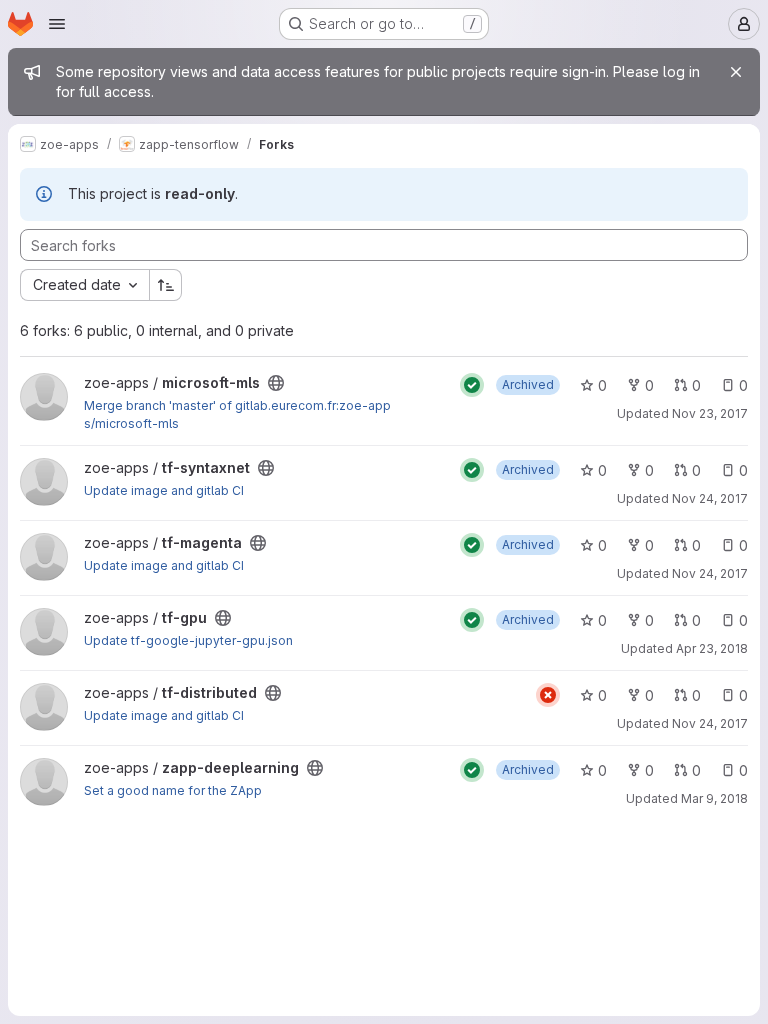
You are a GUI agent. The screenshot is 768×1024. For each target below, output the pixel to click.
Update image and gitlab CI (164, 490)
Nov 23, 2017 (710, 413)
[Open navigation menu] (57, 24)
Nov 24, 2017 (710, 498)
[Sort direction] (166, 285)
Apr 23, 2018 (712, 648)
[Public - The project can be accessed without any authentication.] (276, 383)
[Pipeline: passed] (472, 385)
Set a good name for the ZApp (173, 790)
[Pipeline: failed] (548, 695)
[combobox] (84, 285)
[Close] (736, 72)
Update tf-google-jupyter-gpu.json (188, 640)
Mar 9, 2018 (714, 798)
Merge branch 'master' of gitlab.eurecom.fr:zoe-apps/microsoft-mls (237, 414)
